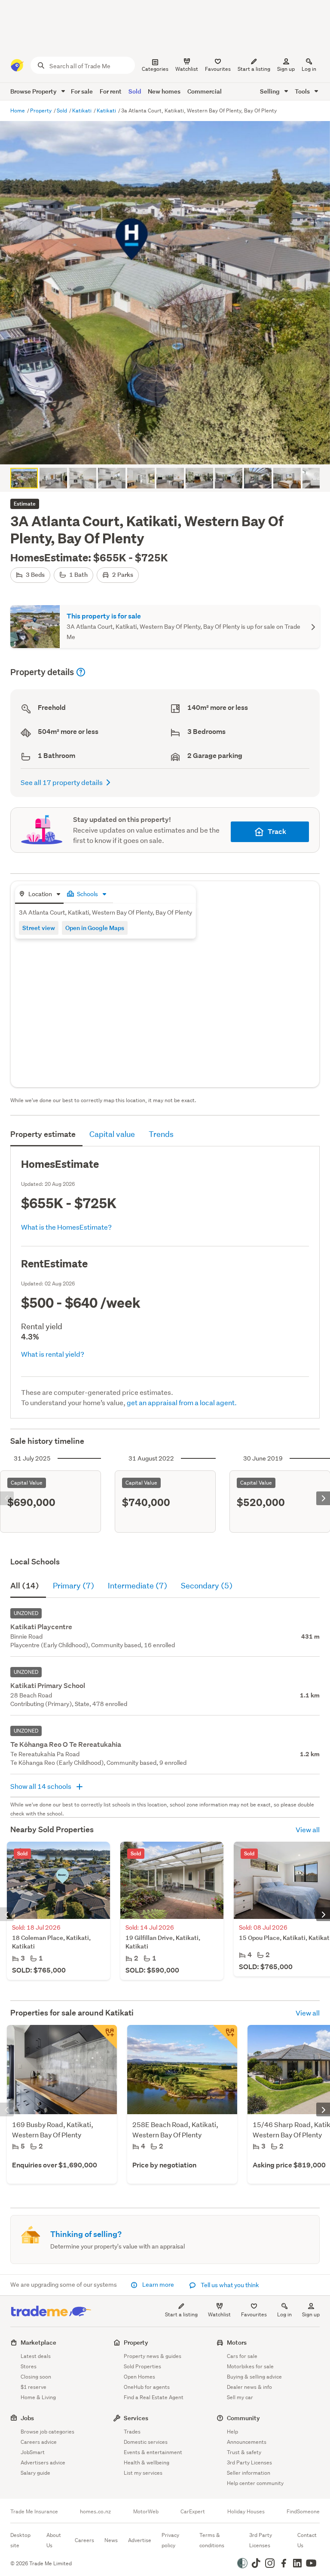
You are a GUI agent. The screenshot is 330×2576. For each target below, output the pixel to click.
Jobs (27, 2418)
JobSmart (33, 2452)
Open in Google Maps (95, 928)
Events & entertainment (153, 2452)
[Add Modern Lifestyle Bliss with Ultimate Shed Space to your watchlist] (105, 2037)
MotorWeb (146, 2512)
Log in (309, 69)
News (111, 2540)
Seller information (249, 2473)
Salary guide (35, 2473)
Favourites (254, 2314)
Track (277, 832)
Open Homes (139, 2377)
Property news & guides (153, 2356)
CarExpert (193, 2512)
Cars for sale (242, 2356)
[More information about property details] (81, 672)
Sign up (286, 69)
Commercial (205, 91)
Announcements (247, 2442)
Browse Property (34, 91)
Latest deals (36, 2356)
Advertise (140, 2540)
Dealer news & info (249, 2387)
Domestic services (146, 2442)
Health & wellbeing (147, 2462)
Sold (135, 91)
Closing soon (36, 2377)
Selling (270, 91)
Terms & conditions (212, 2540)
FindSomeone (303, 2512)
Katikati (82, 111)
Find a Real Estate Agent (154, 2397)
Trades (132, 2432)
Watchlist (219, 2314)
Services (136, 2418)
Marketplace (38, 2342)
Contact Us (307, 2540)
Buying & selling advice (254, 2377)
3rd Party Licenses (249, 2462)
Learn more (158, 2285)
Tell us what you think (229, 2285)
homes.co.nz (95, 2512)
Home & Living (38, 2397)
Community (243, 2418)
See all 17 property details (62, 782)
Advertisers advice (43, 2462)
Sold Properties (142, 2366)
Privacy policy (170, 2540)
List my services (143, 2473)
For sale (82, 91)
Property (41, 111)
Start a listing (181, 2314)
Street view (39, 928)
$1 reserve (34, 2387)
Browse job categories (47, 2432)
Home (18, 111)
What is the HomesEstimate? (66, 1227)
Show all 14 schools (41, 1786)
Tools (303, 91)
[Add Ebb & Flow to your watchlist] (225, 2037)
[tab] (39, 895)
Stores (29, 2366)
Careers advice (39, 2442)
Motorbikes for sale (250, 2366)
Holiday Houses (246, 2512)
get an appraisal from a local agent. (182, 1402)
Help (232, 2432)
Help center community (255, 2483)
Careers (84, 2540)
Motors (237, 2342)
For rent (111, 91)
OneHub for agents (147, 2387)
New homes (164, 91)
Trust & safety (244, 2452)
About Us (54, 2540)
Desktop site (20, 2540)
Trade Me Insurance (34, 2512)
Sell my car (240, 2397)
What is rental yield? (53, 1354)
